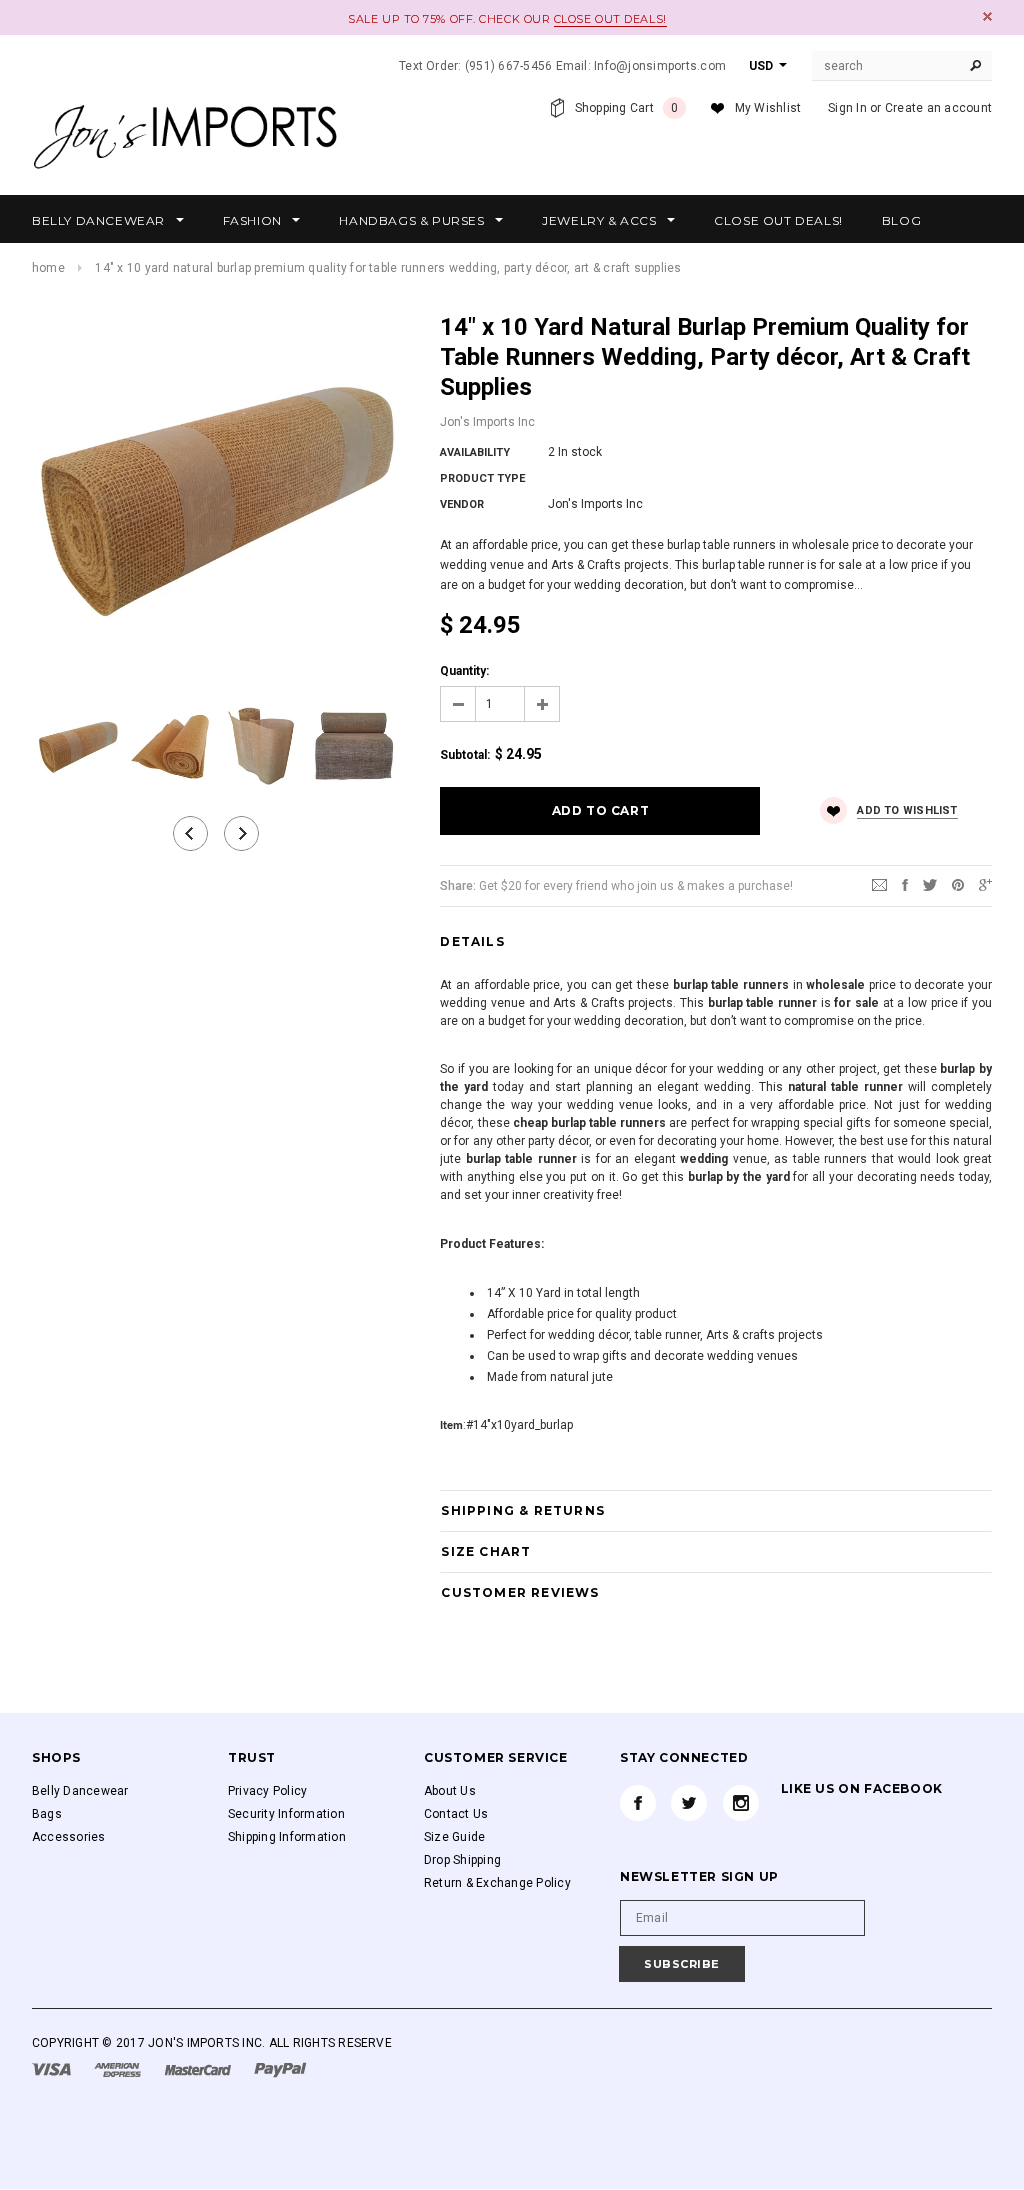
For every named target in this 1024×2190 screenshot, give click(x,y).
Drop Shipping (462, 1860)
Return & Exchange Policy (497, 1883)
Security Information (286, 1814)
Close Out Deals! (610, 19)
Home (48, 268)
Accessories (69, 1837)
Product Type (482, 478)
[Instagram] (741, 1803)
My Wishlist (768, 108)
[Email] (879, 885)
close (987, 16)
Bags (47, 1814)
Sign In (847, 108)
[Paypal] (280, 2069)
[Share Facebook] (905, 885)
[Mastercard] (199, 2069)
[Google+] (985, 885)
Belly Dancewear (80, 1791)
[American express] (119, 2069)
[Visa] (53, 2069)
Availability (475, 452)
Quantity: (464, 671)
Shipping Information (287, 1837)
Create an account (938, 108)
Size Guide (454, 1837)
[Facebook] (638, 1803)
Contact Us (456, 1814)
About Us (450, 1791)
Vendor (462, 504)
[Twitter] (930, 885)
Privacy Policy (267, 1791)
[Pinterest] (958, 885)
